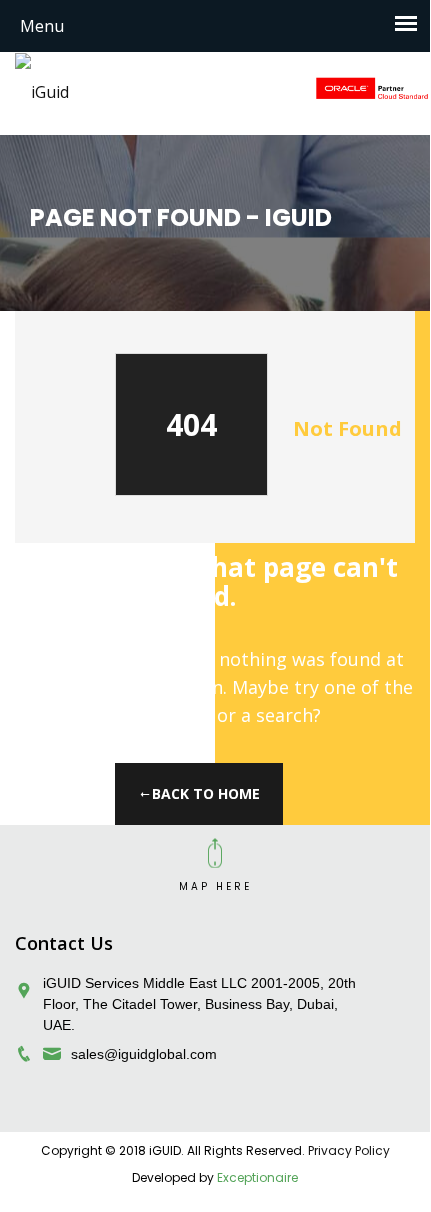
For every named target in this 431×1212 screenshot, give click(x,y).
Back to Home (206, 793)
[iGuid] (42, 91)
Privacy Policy (349, 1150)
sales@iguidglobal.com (144, 1054)
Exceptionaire (257, 1177)
